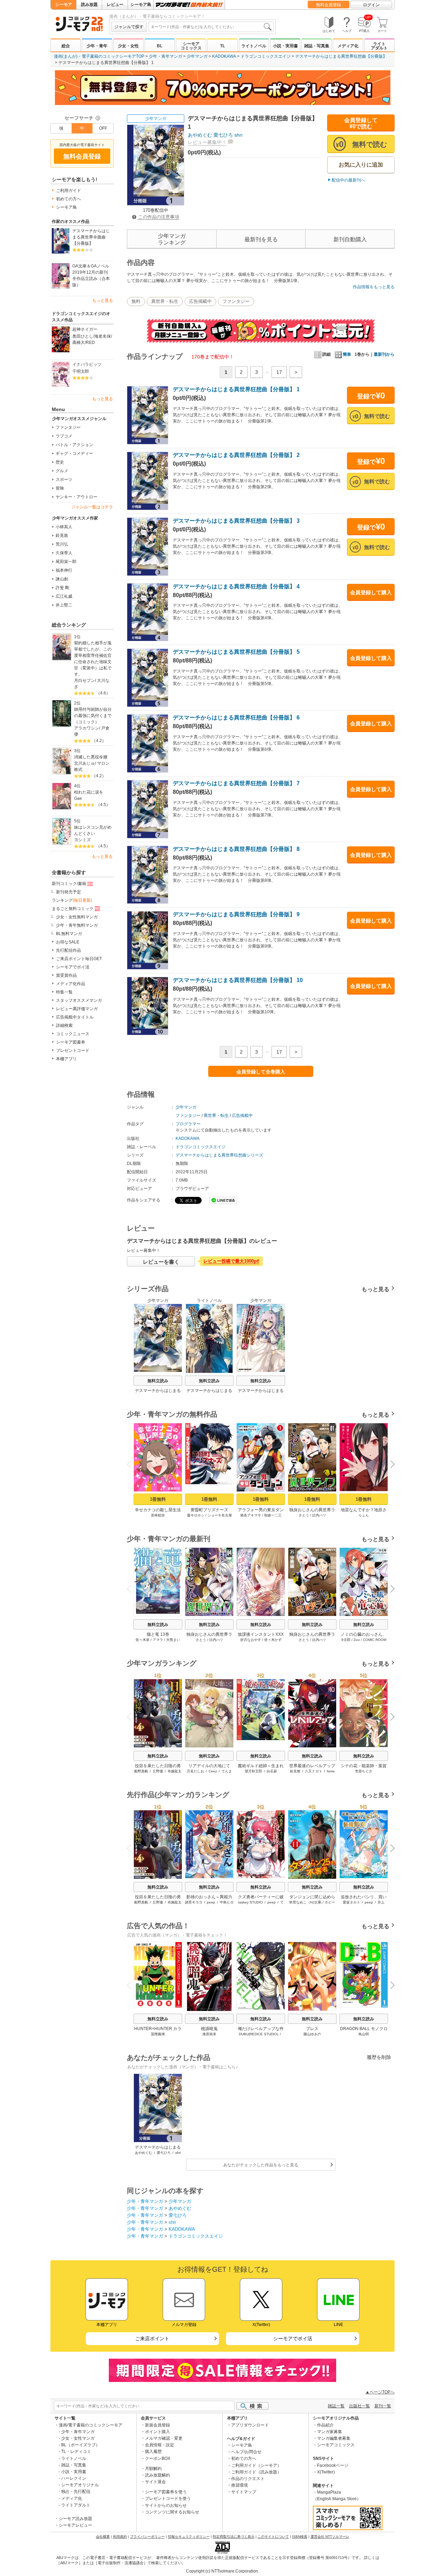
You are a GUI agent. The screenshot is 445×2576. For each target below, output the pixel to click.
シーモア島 (141, 5)
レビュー (115, 5)
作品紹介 (325, 2425)
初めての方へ (68, 199)
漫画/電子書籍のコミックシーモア (91, 2425)
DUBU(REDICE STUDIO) (258, 2034)
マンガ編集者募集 (334, 2438)
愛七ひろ (223, 135)
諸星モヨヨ (194, 1902)
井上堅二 (64, 605)
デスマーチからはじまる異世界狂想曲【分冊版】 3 (236, 521)
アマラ (158, 1640)
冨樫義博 (158, 2034)
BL (160, 46)
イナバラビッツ (87, 364)
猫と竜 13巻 (158, 1634)
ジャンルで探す (129, 27)
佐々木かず (273, 1640)
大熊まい (173, 1640)
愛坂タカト (351, 1902)
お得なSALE (68, 942)
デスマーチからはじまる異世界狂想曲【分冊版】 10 (238, 980)
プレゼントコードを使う (168, 2498)
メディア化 (348, 46)
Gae (78, 798)
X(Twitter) (326, 2472)
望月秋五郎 (253, 1771)
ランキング (72, 900)
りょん (364, 1515)
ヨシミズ (82, 840)
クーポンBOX (158, 2458)
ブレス (312, 2029)
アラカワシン (87, 728)
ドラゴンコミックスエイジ (266, 56)
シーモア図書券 (71, 1042)
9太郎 (346, 1640)
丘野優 (158, 1771)
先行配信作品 (68, 950)
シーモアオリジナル (80, 2485)
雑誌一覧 (336, 2406)
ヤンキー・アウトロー (76, 497)
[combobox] (211, 27)
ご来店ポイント (152, 2338)
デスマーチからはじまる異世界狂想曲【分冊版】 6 (236, 718)
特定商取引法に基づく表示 (234, 2537)
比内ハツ (319, 1515)
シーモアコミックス (191, 46)
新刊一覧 (383, 2406)
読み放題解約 (157, 2475)
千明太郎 (81, 371)
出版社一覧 (359, 2406)
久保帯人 (64, 553)
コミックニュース (73, 1034)
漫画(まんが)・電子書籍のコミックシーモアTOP (99, 56)
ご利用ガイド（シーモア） (256, 2465)
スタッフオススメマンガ (79, 1000)
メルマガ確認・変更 (164, 2438)
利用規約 (120, 2537)
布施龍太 (175, 1771)
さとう (304, 1515)
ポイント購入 (157, 2432)
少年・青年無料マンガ (77, 925)
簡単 (347, 354)
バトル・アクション (74, 445)
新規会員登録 (157, 2425)
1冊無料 (158, 1499)
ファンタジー (68, 427)
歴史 (60, 462)
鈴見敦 (62, 536)
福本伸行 (64, 570)
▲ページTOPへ (380, 2392)
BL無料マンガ (69, 934)
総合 (66, 46)
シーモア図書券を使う (166, 2492)
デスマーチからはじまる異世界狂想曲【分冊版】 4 (236, 586)
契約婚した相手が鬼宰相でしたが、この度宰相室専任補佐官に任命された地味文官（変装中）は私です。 (93, 659)
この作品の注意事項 (158, 217)
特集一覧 (64, 992)
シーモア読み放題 (75, 2519)
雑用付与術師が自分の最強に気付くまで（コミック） (93, 716)
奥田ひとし (83, 336)
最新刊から (384, 354)
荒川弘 (62, 544)
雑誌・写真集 (317, 46)
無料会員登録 (329, 5)
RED (90, 343)
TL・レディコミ (76, 2452)
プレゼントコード (73, 1050)
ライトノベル (254, 46)
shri (238, 135)
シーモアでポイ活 (73, 967)
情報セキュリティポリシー (189, 2537)
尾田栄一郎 (66, 562)
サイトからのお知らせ (166, 2505)
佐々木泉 (143, 1640)
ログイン (371, 5)
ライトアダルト (379, 46)
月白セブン (84, 681)
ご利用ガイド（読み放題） (256, 2472)
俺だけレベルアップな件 (261, 2029)
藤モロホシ (196, 1515)
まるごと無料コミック (73, 909)
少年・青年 (97, 46)
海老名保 (103, 336)
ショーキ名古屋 (220, 1515)
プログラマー (188, 1124)
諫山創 (62, 579)
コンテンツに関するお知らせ (172, 2512)
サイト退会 (155, 2482)
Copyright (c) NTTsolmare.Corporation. (222, 2571)
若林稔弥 (158, 1515)
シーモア (64, 5)
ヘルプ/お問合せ (246, 2452)
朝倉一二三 (273, 1515)
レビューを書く (161, 1262)
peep (211, 1902)
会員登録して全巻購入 (261, 1072)
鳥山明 (364, 2034)
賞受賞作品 (66, 975)
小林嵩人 (64, 527)
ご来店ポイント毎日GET (79, 959)
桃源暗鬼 (209, 2029)
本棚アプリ (66, 1059)
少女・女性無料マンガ (77, 917)
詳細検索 (64, 1025)
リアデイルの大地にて (209, 1766)
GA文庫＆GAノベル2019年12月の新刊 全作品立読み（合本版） (91, 275)
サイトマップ (244, 2492)
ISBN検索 (300, 2537)
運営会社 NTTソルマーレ (330, 2537)
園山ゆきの (312, 2034)
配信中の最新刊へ (348, 180)
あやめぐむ (200, 135)
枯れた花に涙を (89, 792)
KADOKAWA (224, 56)
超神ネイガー (85, 329)
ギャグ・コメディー (74, 453)
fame (331, 1771)
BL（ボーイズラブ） (80, 2445)
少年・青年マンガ (165, 56)
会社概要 (103, 2537)
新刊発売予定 (68, 892)
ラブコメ (64, 436)
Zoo (357, 1640)
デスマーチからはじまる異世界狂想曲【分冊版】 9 (236, 914)
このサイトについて (273, 2537)
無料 (136, 301)
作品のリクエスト (248, 2479)
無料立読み (158, 1381)
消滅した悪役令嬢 (91, 757)
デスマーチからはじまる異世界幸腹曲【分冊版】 (91, 237)
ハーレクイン (74, 2478)
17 (279, 372)
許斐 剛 (62, 588)
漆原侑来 (209, 2034)
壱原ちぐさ (364, 1771)
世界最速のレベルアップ (312, 1766)
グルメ (62, 471)
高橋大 (79, 343)
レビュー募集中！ (207, 142)
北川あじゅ (84, 763)
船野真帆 (141, 1771)
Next (390, 1465)
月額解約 (153, 2469)
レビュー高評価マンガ (77, 1009)
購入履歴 (153, 2452)
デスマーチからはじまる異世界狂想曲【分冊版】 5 (236, 652)
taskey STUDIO (250, 1902)
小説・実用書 (285, 46)
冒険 (60, 488)
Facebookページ (333, 2465)
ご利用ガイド (68, 191)
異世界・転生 (165, 301)
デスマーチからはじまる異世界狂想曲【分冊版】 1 (236, 389)
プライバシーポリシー (147, 2537)
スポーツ (64, 480)
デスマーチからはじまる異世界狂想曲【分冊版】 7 (236, 783)
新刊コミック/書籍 (69, 884)
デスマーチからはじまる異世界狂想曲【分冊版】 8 (236, 849)
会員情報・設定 (160, 2445)
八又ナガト (314, 1771)
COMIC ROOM (375, 1640)
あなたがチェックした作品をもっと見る (261, 2165)
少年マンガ (197, 56)
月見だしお (195, 1771)
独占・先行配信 (76, 2492)
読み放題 (89, 5)
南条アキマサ (251, 1515)
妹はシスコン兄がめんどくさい (93, 830)
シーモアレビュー (75, 2525)
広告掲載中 (200, 301)
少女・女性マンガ (78, 2438)
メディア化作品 (71, 984)
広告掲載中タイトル (75, 1017)
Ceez (213, 1771)
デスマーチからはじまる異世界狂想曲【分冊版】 (341, 56)
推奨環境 (240, 2485)
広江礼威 (64, 596)
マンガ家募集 (330, 2432)
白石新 (272, 1771)
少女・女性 (128, 46)
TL (222, 46)
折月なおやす (251, 1640)
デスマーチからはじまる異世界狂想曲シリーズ (219, 1155)
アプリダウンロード (250, 2425)
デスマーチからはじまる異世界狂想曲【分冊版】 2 (236, 455)
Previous (132, 1464)
